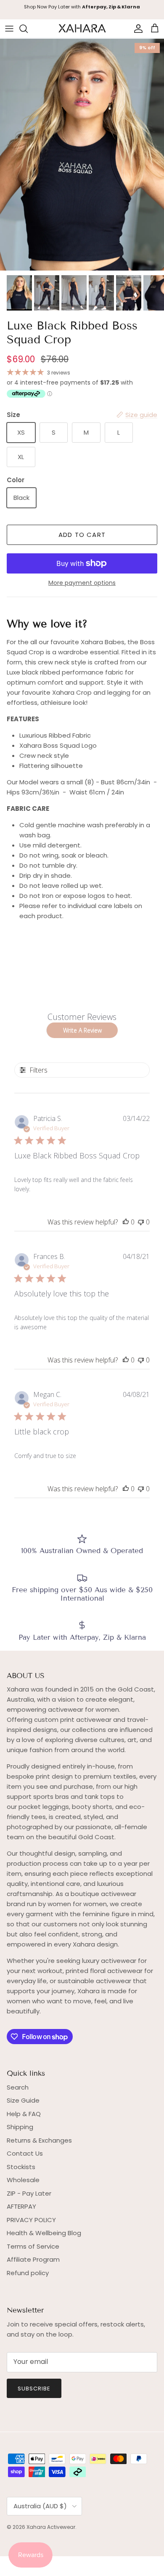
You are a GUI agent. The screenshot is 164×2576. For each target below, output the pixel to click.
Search (18, 2087)
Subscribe (34, 2389)
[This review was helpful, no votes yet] (126, 1222)
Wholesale (23, 2180)
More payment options (82, 583)
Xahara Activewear (51, 2527)
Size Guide (23, 2100)
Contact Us (25, 2153)
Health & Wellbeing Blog (44, 2233)
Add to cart (82, 535)
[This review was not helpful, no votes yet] (141, 1222)
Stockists (21, 2167)
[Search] (28, 29)
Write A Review (82, 1030)
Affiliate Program (33, 2259)
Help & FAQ (24, 2114)
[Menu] (9, 29)
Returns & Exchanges (39, 2140)
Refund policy (28, 2273)
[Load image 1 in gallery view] (82, 155)
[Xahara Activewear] (82, 29)
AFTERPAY (21, 2206)
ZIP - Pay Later (29, 2193)
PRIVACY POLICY (31, 2220)
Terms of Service (33, 2246)
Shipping (20, 2127)
